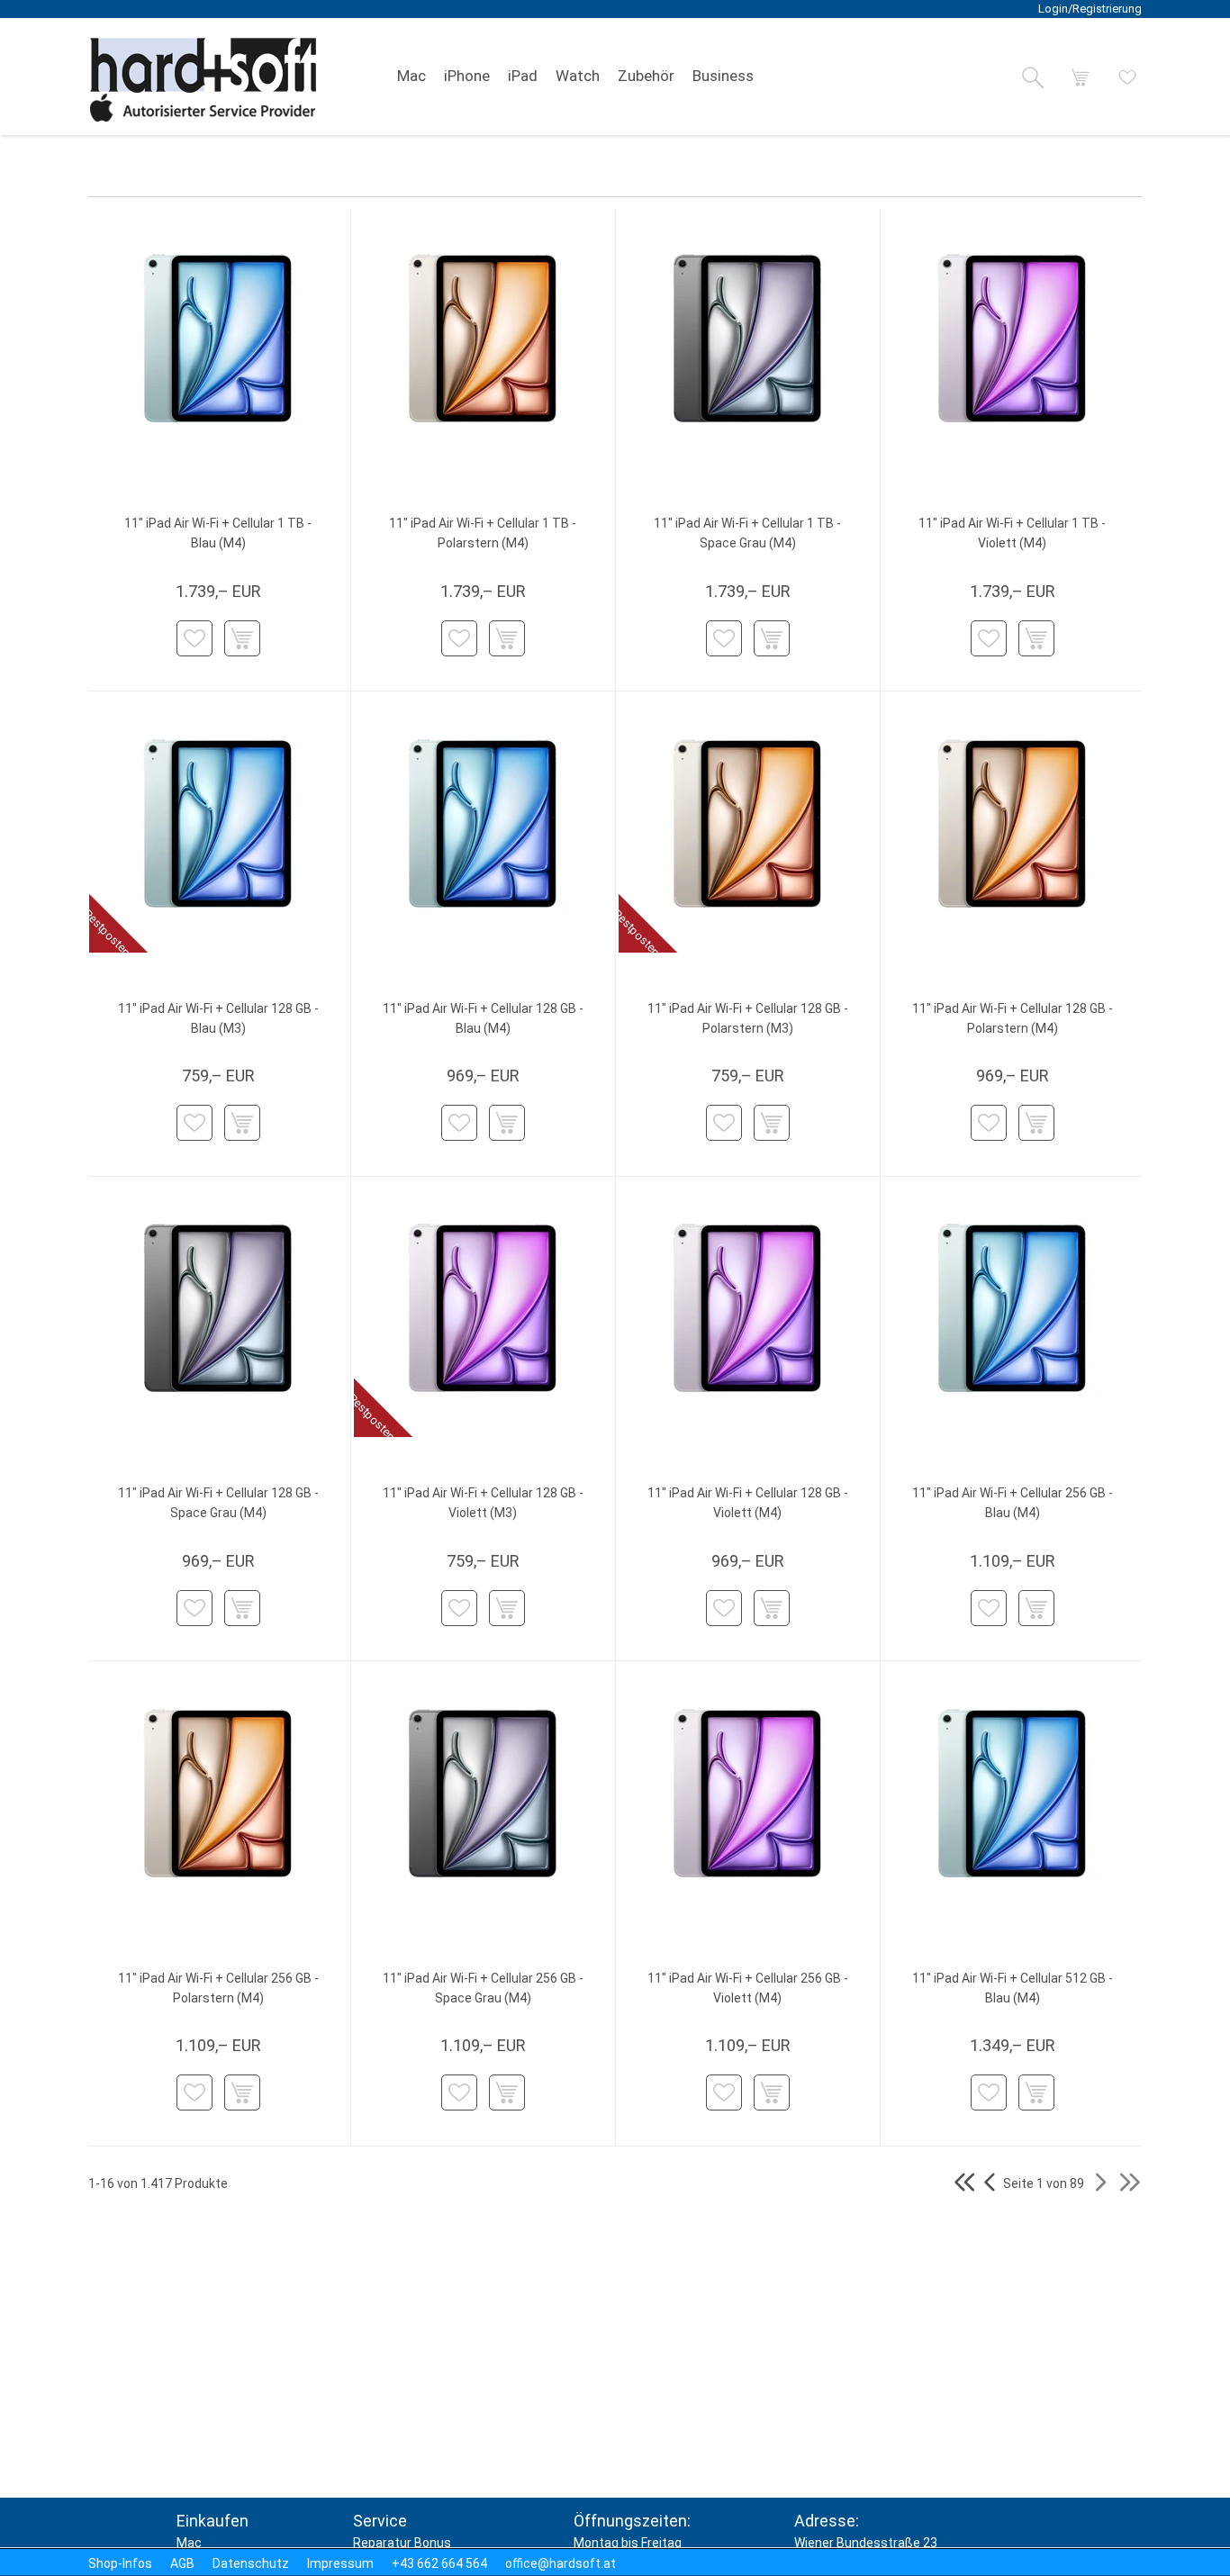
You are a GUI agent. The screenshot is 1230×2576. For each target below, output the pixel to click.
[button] (1033, 77)
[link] (412, 77)
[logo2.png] (203, 80)
